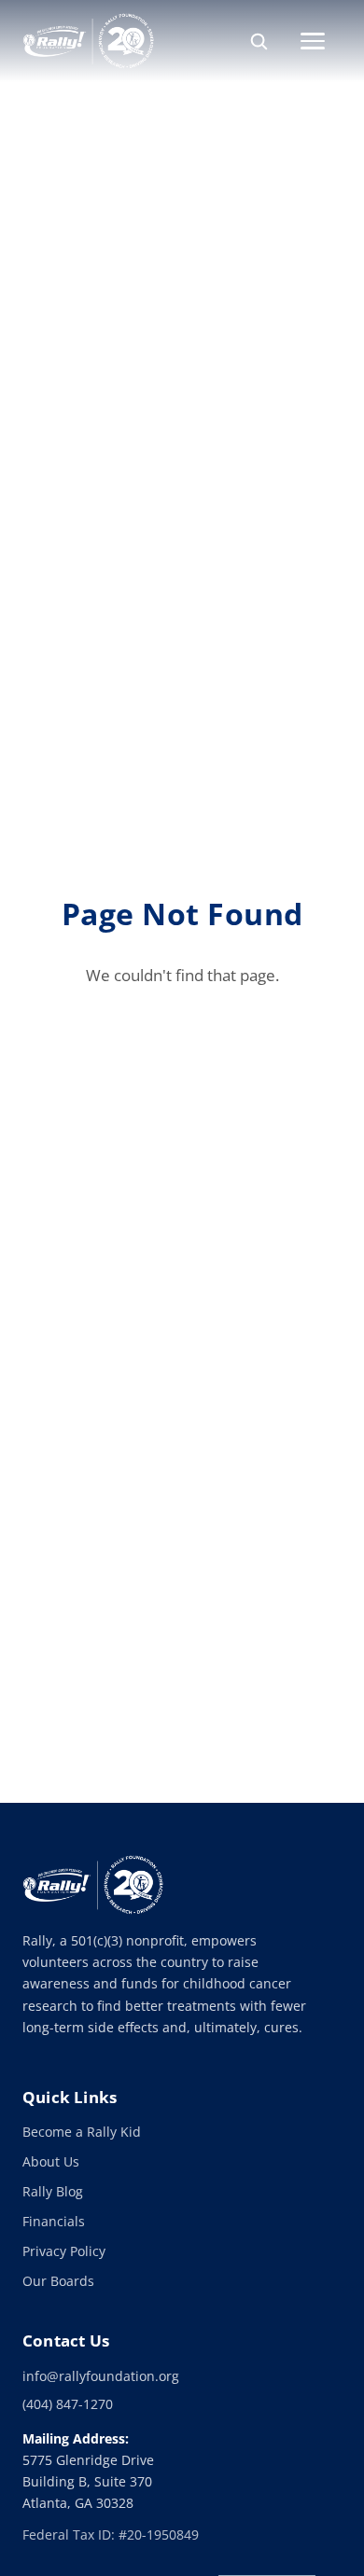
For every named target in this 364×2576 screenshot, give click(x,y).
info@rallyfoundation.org (101, 2376)
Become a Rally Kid (82, 2132)
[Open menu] (321, 41)
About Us (51, 2161)
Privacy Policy (64, 2251)
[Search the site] (259, 41)
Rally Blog (53, 2191)
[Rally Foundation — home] (88, 41)
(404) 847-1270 (68, 2404)
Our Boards (58, 2281)
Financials (54, 2221)
